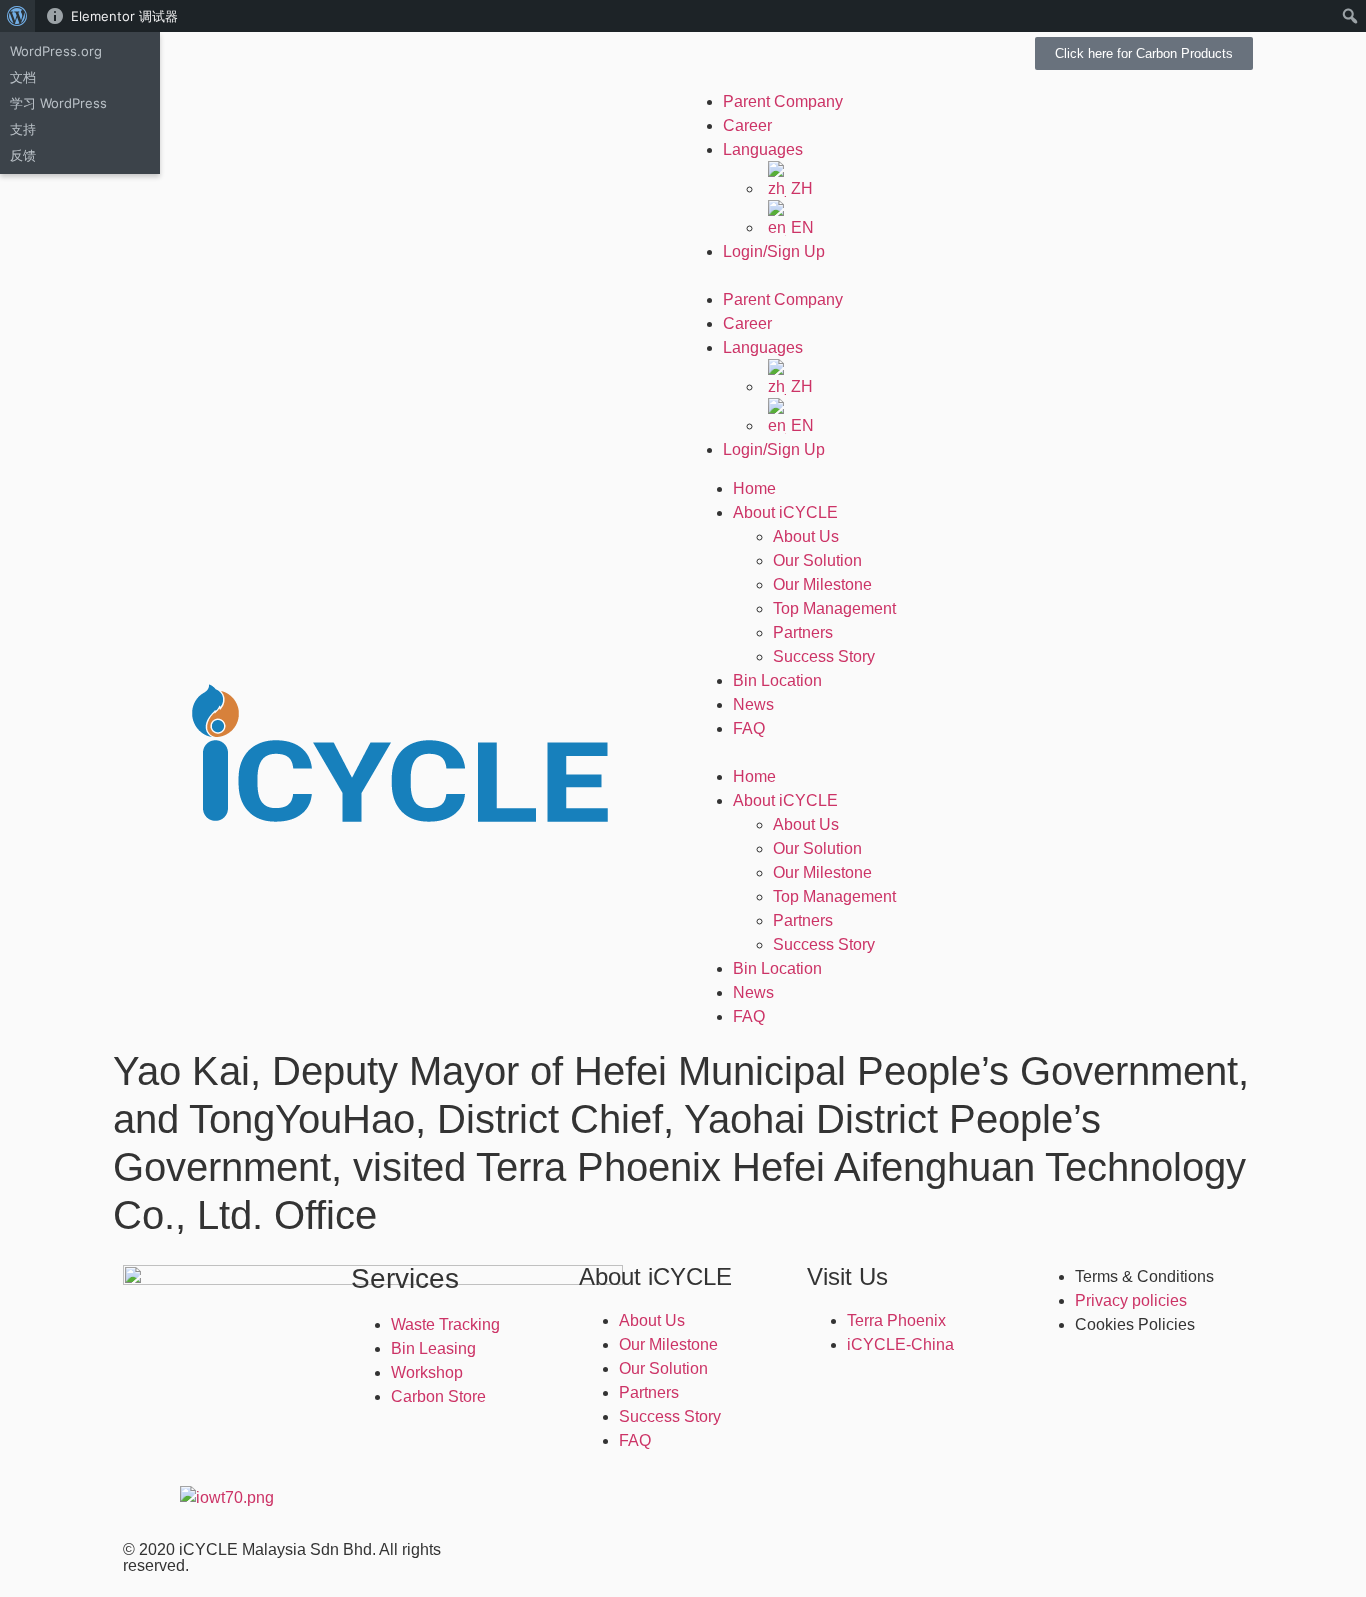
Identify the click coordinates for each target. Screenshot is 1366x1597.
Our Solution (817, 560)
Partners (803, 632)
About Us (806, 536)
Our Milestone (822, 584)
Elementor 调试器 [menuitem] (124, 16)
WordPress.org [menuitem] (56, 51)
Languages (763, 149)
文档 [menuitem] (23, 77)
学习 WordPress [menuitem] (58, 103)
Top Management (834, 608)
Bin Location (777, 680)
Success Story (824, 656)
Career (747, 125)
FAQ (749, 728)
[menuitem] (17, 16)
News (753, 704)
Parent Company (783, 101)
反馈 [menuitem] (23, 155)
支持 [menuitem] (23, 129)
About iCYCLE (785, 512)
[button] (968, 276)
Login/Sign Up (774, 251)
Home (754, 488)
